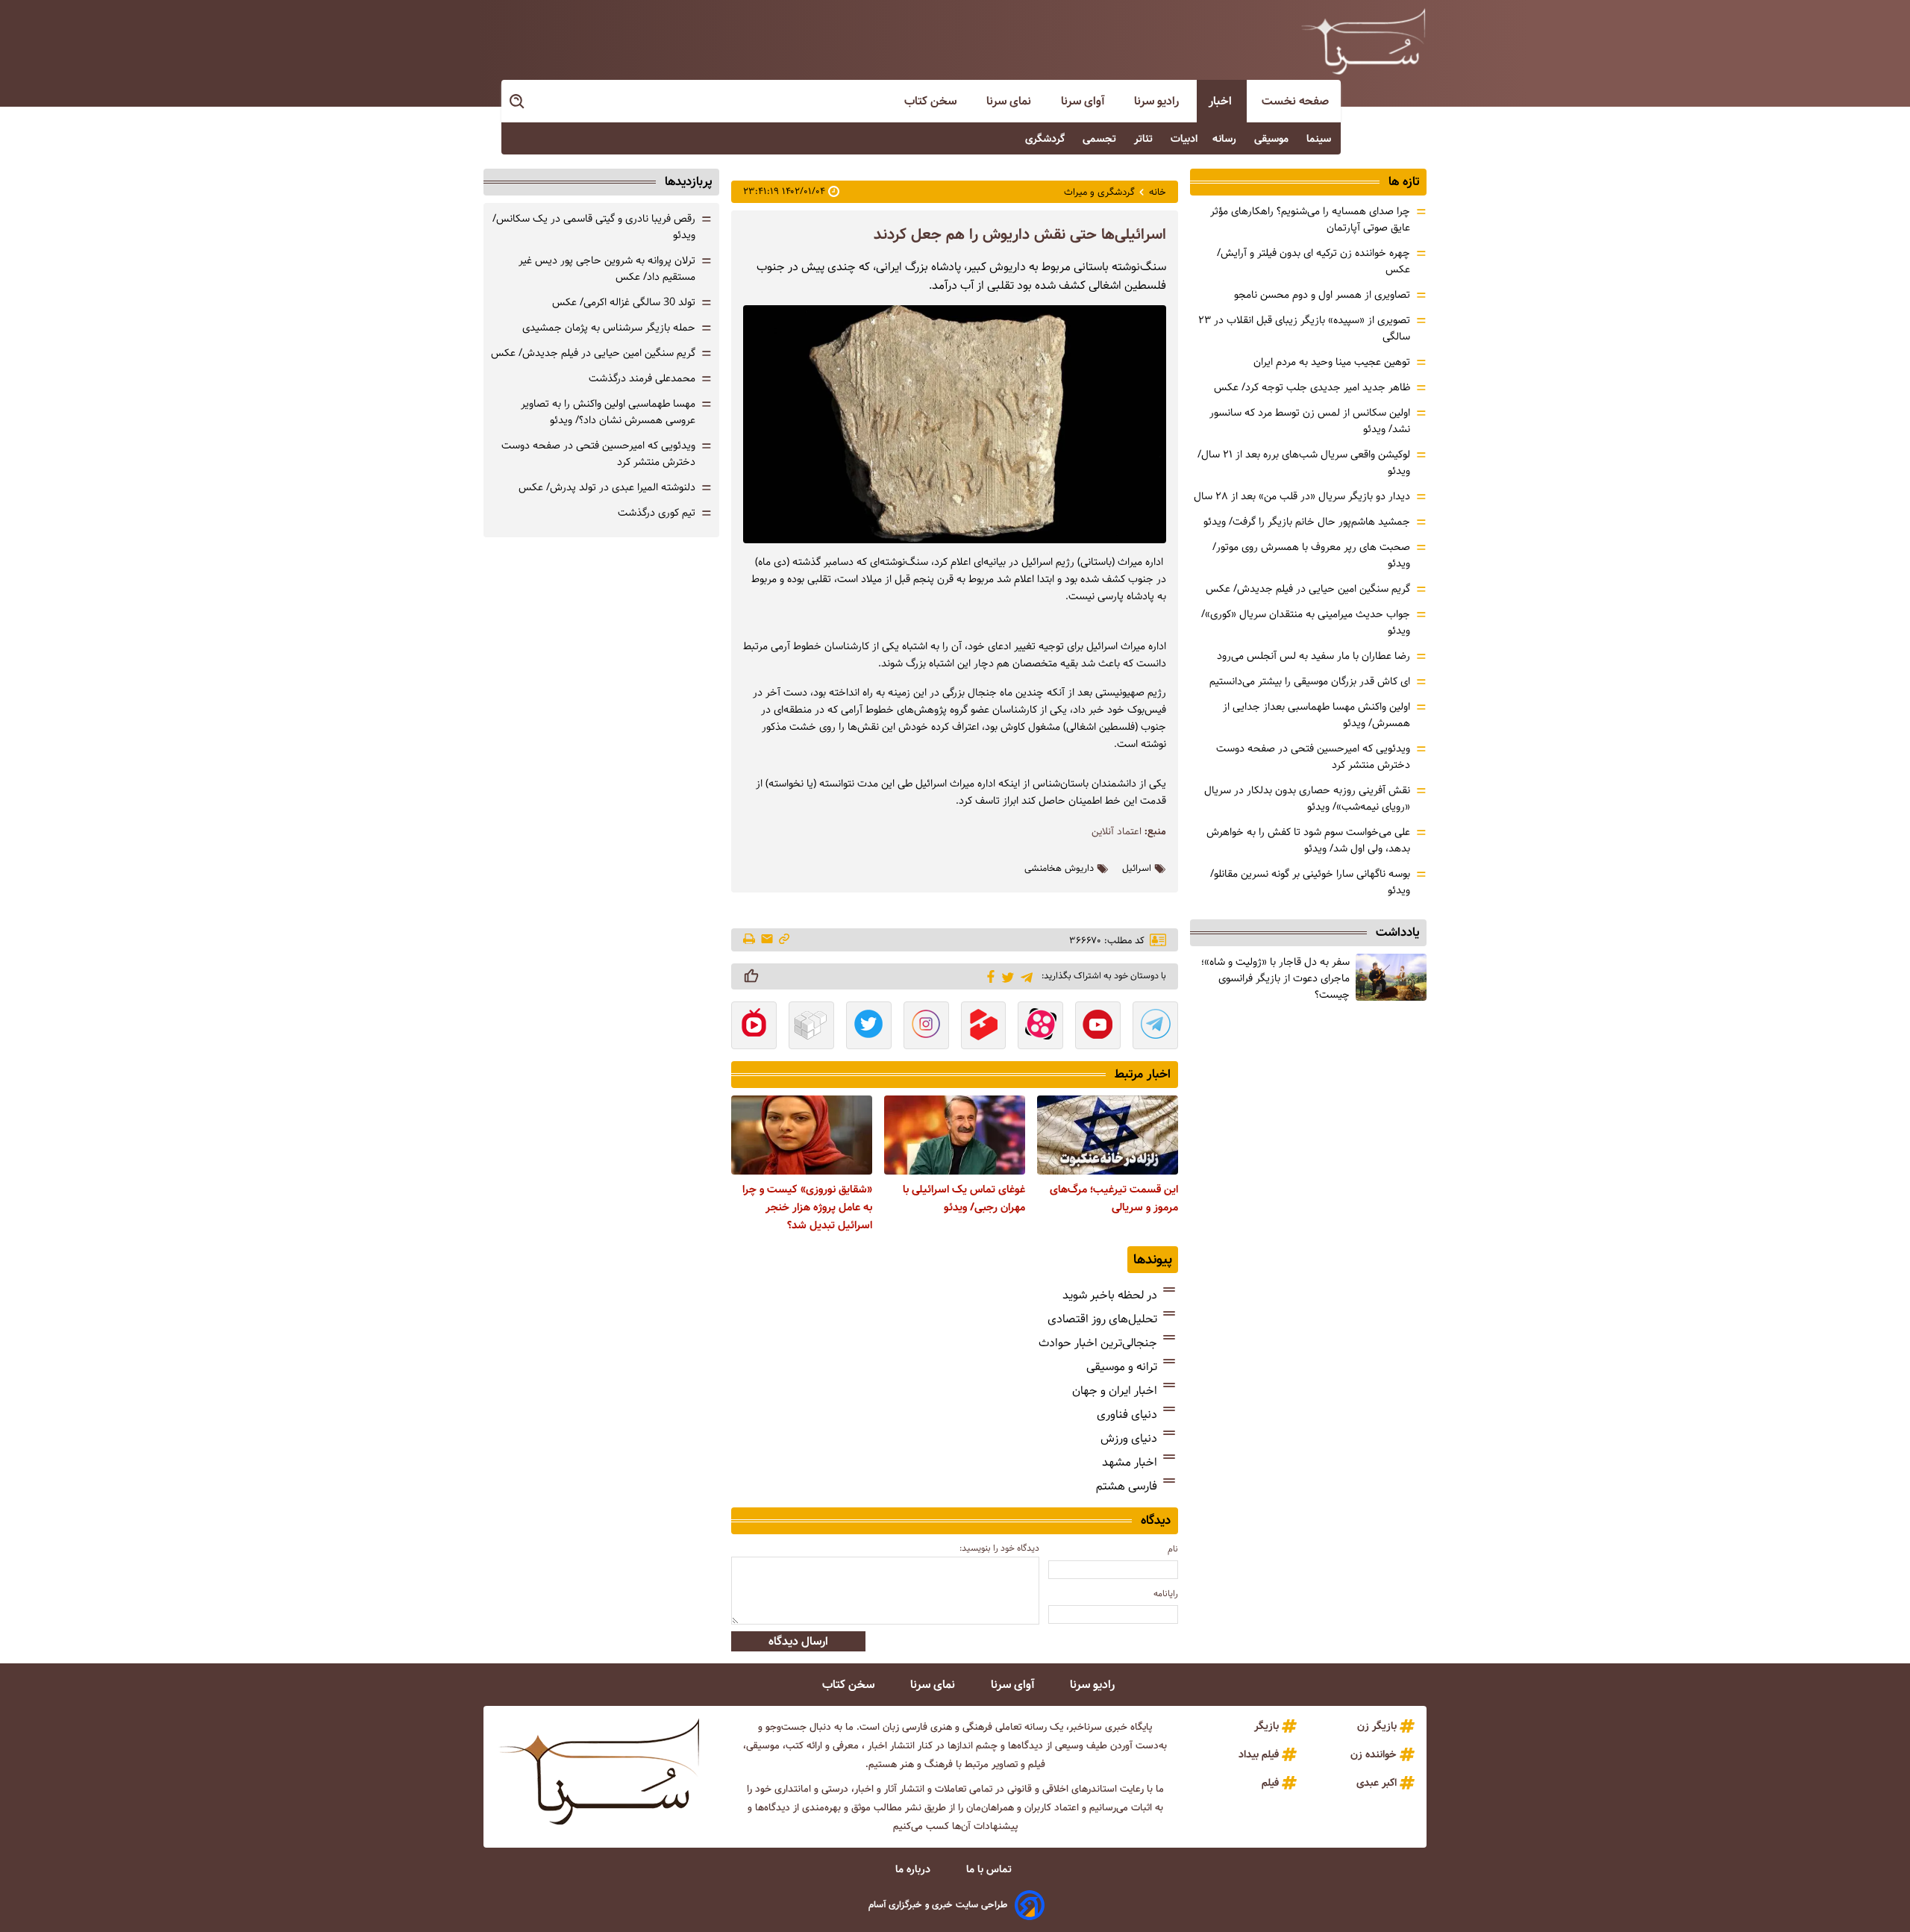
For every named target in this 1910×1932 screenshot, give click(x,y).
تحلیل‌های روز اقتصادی (1102, 1319)
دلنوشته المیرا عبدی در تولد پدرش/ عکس (607, 487)
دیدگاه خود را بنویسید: (999, 1548)
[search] (518, 102)
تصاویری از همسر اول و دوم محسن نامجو (1322, 295)
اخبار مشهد (1130, 1462)
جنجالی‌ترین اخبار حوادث (1098, 1343)
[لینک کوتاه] (784, 940)
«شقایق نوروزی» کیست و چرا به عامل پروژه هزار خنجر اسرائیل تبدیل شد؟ (807, 1207)
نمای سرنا (1010, 101)
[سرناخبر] (1363, 41)
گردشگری (1046, 139)
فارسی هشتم (1127, 1486)
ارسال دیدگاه (798, 1641)
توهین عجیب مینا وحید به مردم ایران (1332, 362)
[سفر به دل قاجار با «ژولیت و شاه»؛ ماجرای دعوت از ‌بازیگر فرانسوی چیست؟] (1391, 977)
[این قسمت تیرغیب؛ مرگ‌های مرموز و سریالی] (1108, 1135)
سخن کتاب (932, 101)
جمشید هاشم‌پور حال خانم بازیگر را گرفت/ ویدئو (1307, 522)
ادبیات (1184, 139)
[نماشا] (754, 1027)
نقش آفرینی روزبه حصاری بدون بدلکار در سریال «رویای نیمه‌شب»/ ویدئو (1307, 798)
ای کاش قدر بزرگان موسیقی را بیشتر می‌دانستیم (1310, 681)
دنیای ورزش (1129, 1438)
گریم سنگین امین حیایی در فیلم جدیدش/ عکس (1308, 589)
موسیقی (1273, 139)
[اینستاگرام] (926, 1027)
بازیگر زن (1377, 1726)
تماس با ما (990, 1869)
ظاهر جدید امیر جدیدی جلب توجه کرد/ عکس (1312, 387)
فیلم (1270, 1783)
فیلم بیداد (1259, 1754)
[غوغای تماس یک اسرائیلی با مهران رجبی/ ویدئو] (955, 1135)
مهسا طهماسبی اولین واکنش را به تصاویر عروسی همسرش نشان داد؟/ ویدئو (608, 412)
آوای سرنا (1084, 101)
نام (1173, 1549)
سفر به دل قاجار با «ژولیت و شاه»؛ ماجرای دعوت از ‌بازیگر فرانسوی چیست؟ (1275, 978)
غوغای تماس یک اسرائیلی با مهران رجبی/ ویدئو (964, 1198)
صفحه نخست (1295, 101)
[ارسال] (767, 940)
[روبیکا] (811, 1027)
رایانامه (1166, 1594)
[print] (750, 940)
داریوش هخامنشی (1059, 869)
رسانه (1226, 139)
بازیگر (1266, 1726)
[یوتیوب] (1098, 1027)
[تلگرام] (1024, 976)
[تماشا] (984, 1027)
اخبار (1222, 101)
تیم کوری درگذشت (657, 513)
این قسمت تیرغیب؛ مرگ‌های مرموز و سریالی (1114, 1198)
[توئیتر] (1005, 976)
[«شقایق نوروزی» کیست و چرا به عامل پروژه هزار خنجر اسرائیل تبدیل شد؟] (802, 1135)
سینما (1320, 139)
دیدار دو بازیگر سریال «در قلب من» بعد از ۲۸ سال (1302, 496)
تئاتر (1145, 139)
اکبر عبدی (1377, 1783)
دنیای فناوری (1127, 1414)
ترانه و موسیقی (1122, 1367)
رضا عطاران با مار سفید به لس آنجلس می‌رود (1313, 656)
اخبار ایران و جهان (1115, 1391)
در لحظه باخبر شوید (1110, 1295)
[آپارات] (1040, 1027)
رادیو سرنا (1158, 101)
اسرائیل (1137, 869)
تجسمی (1101, 139)
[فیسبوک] (988, 975)
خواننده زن (1374, 1754)
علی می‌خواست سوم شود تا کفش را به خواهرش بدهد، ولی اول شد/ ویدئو (1308, 840)
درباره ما (914, 1869)
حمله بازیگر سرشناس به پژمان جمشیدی (609, 328)
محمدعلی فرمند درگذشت (642, 378)
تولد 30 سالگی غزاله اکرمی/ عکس (624, 302)
